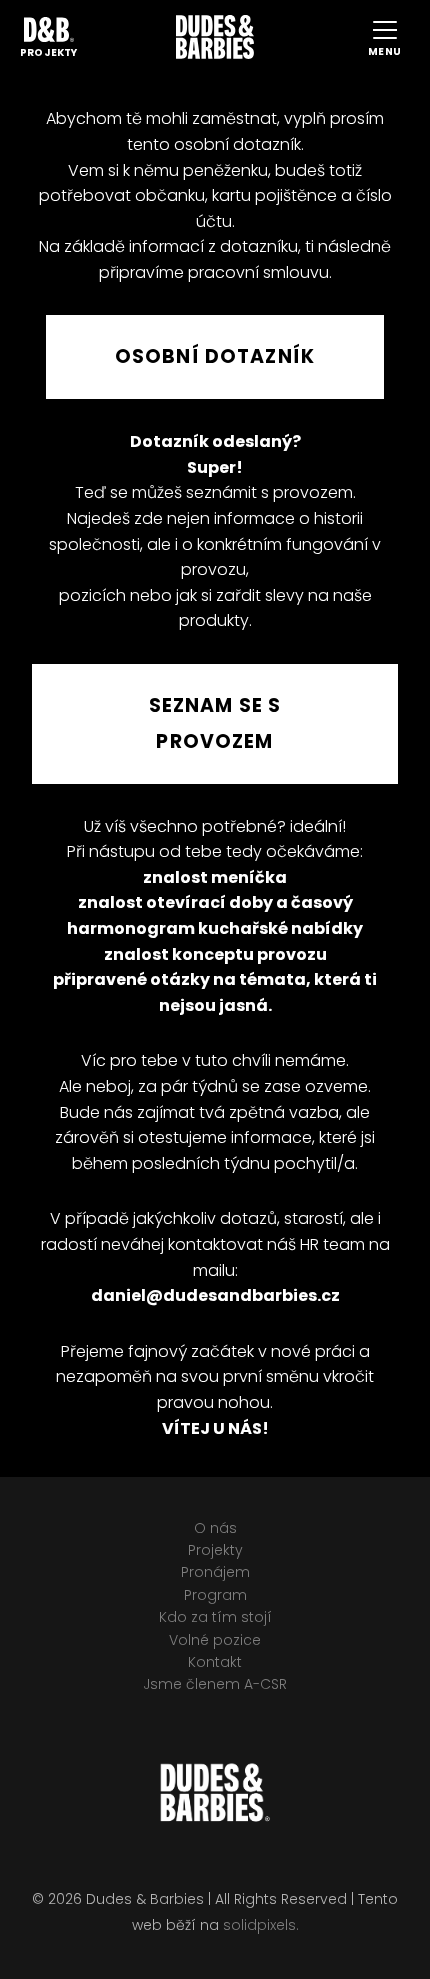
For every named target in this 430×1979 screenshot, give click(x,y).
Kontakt (215, 1662)
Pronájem (215, 1572)
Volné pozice (215, 1640)
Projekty (215, 1550)
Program (215, 1595)
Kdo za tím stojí (215, 1617)
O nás (215, 1528)
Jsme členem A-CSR (215, 1684)
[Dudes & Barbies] (215, 37)
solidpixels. (261, 1925)
